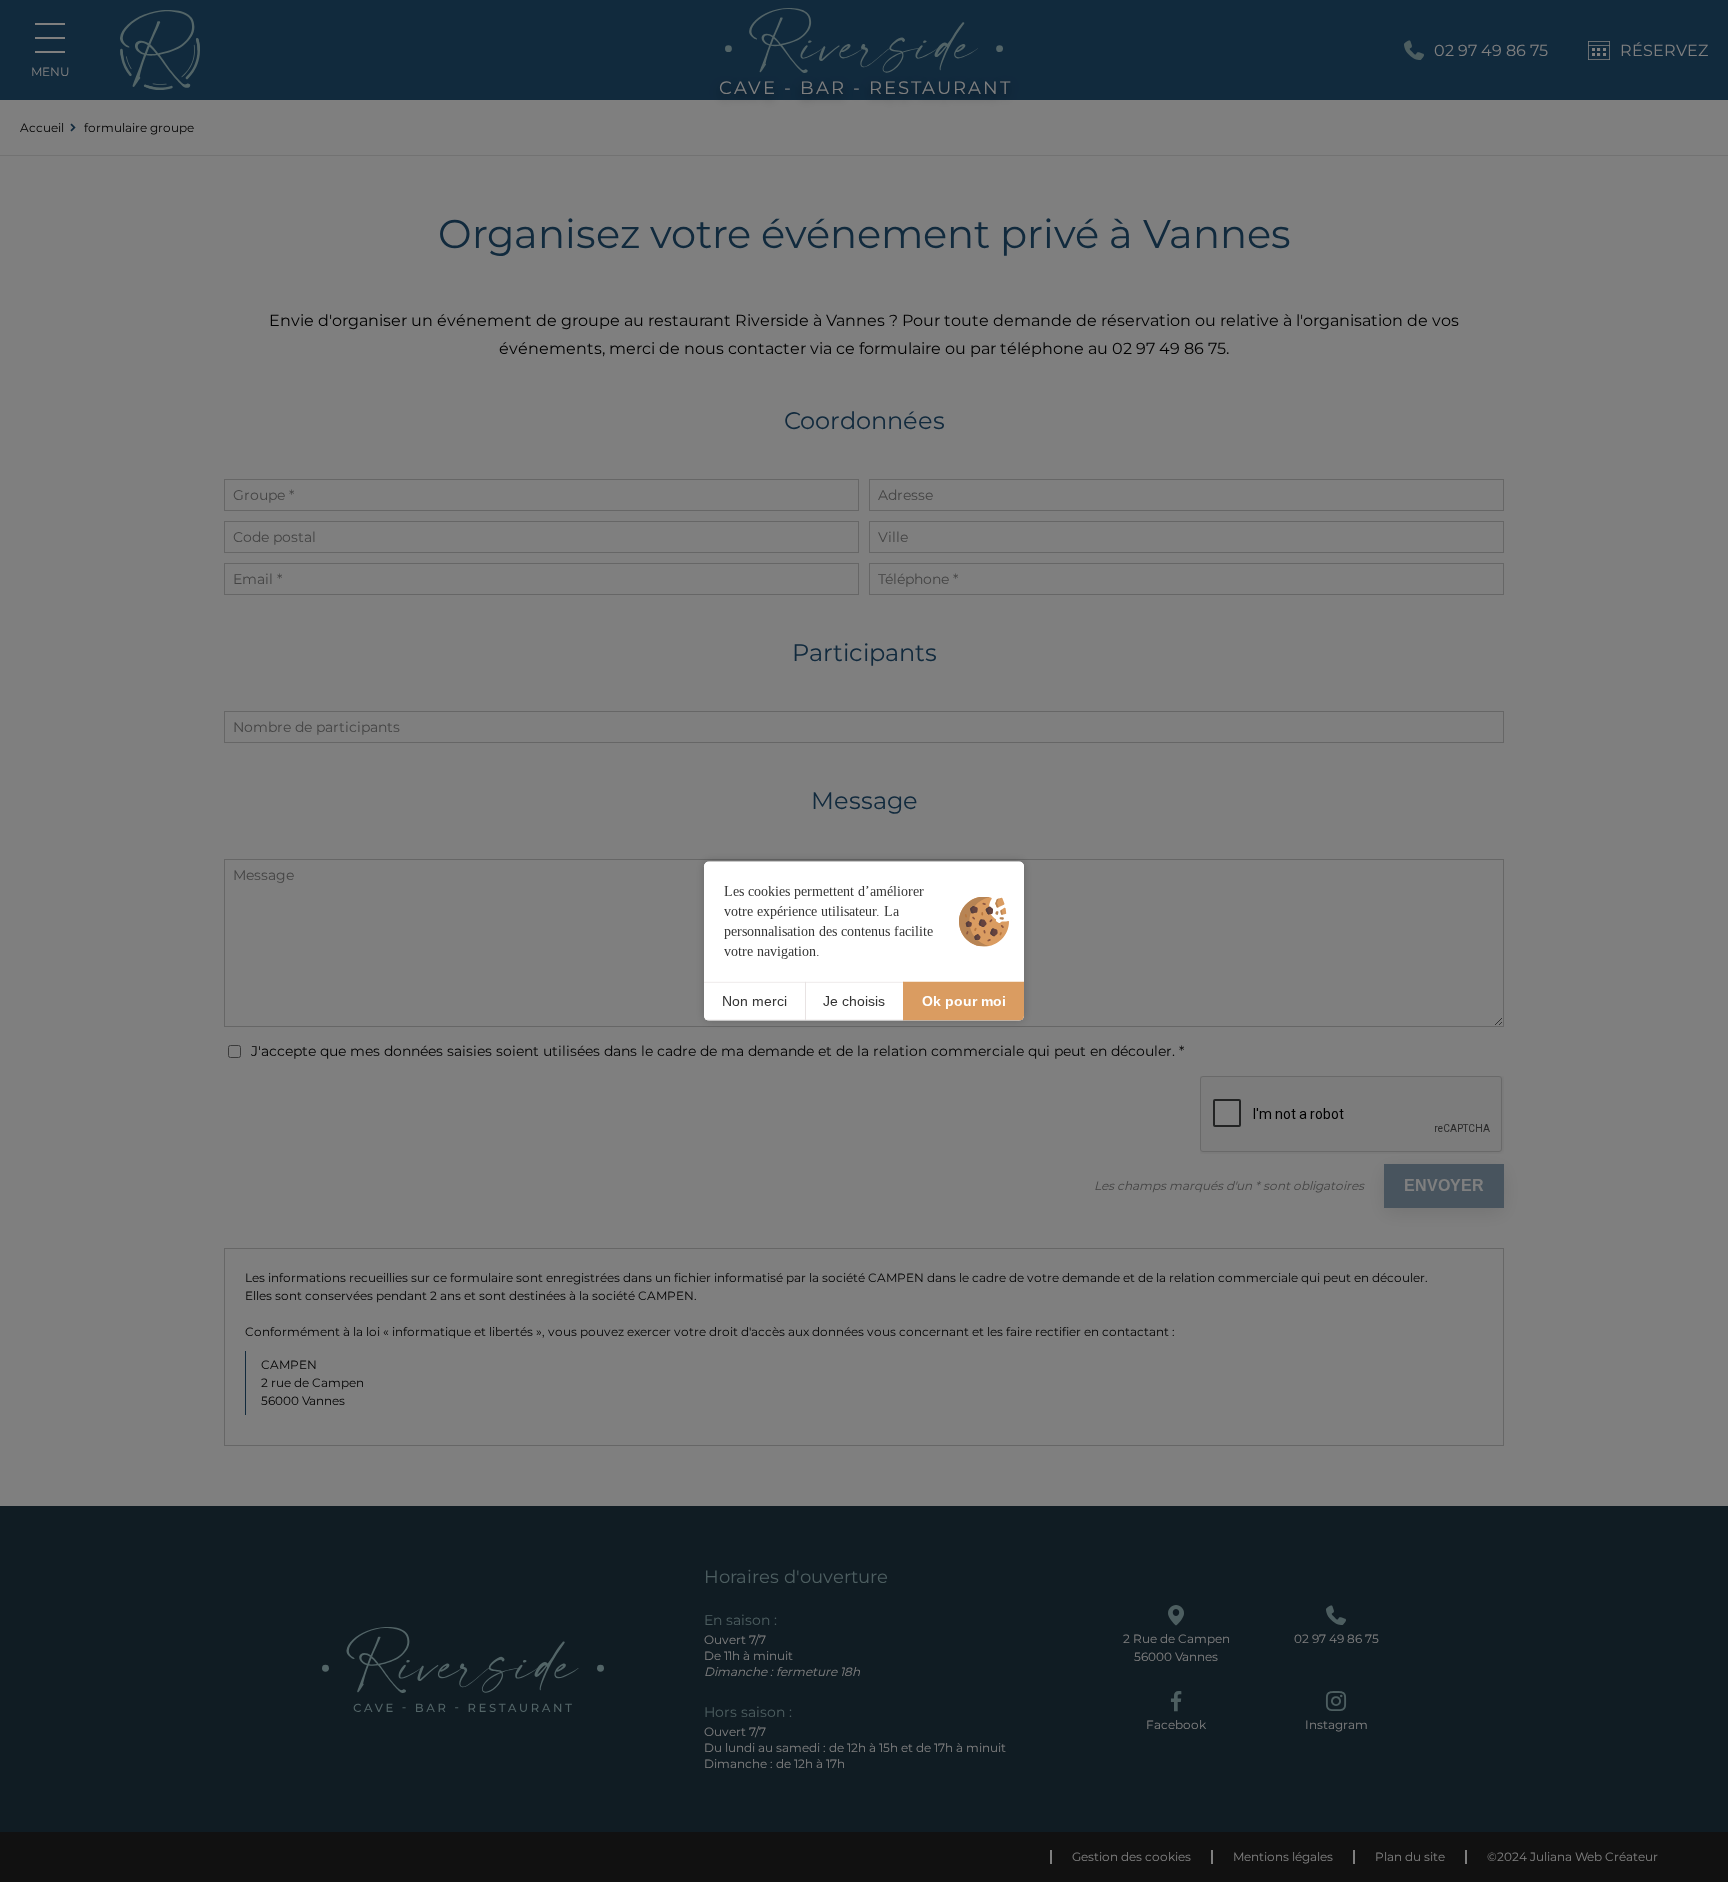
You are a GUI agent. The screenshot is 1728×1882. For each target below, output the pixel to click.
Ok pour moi (964, 1001)
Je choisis (854, 1001)
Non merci (754, 1001)
